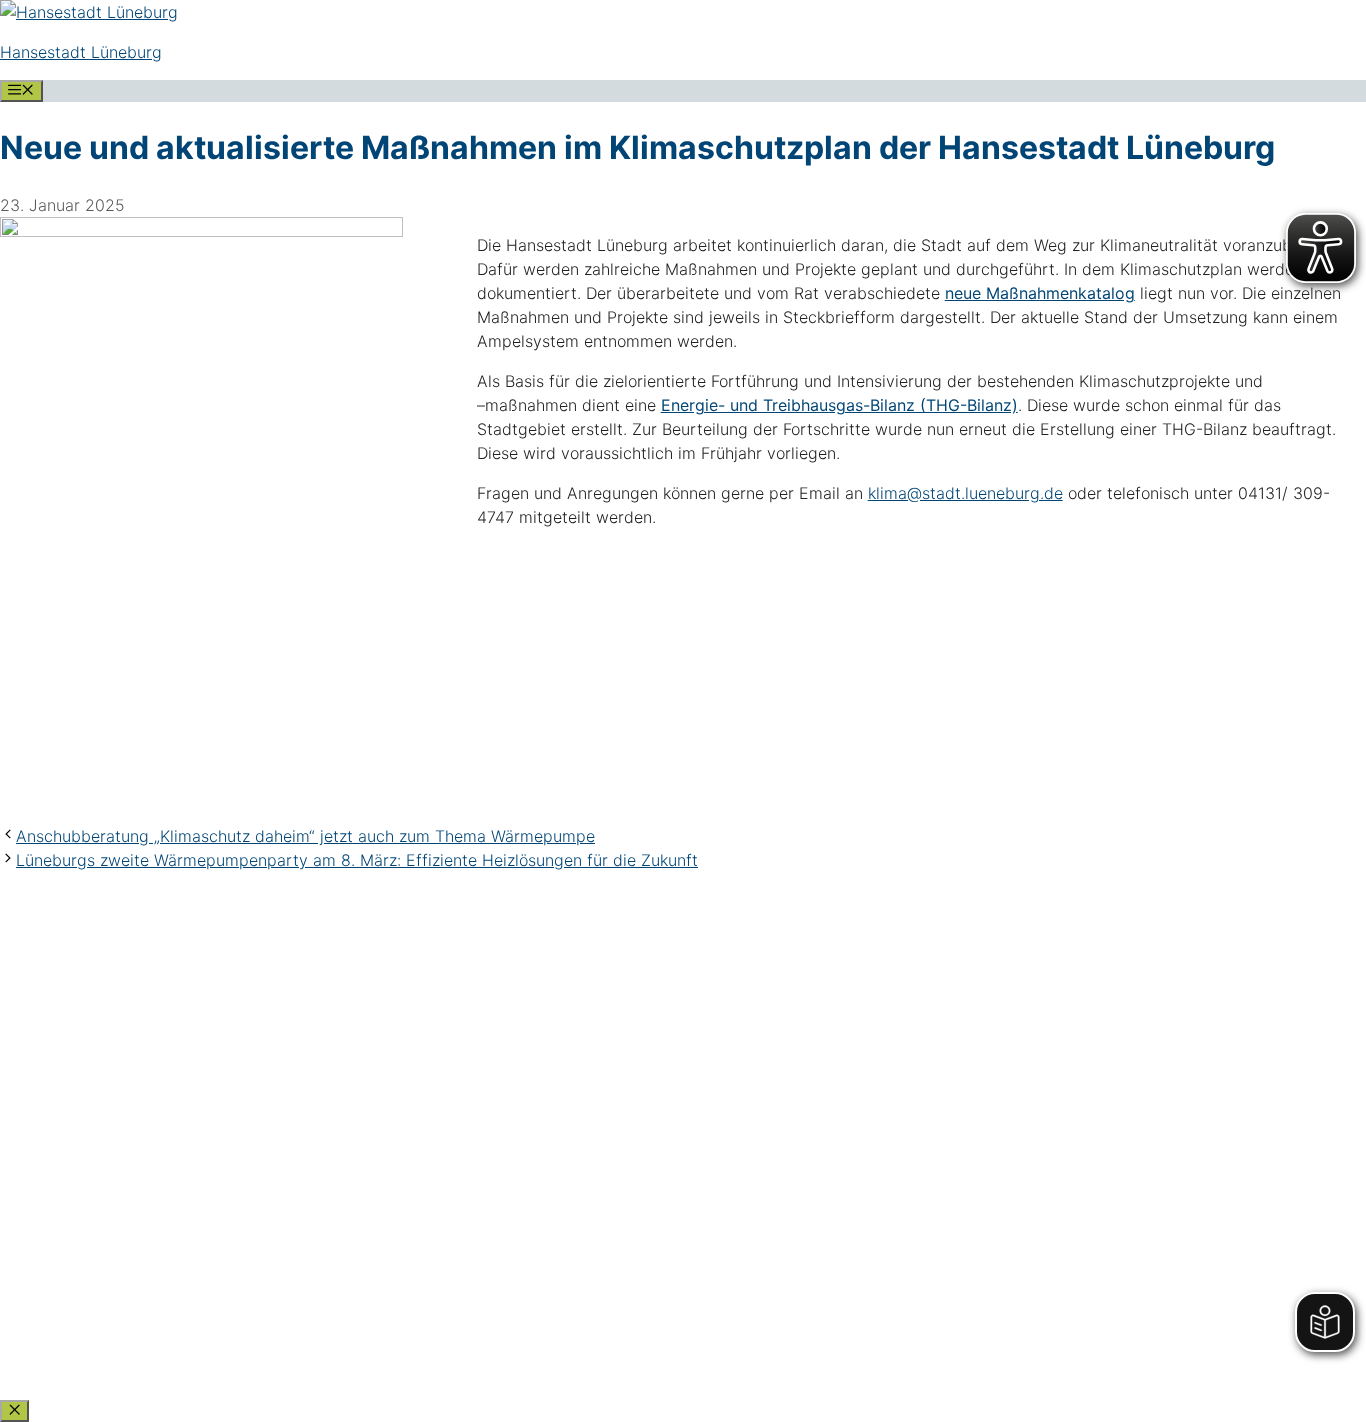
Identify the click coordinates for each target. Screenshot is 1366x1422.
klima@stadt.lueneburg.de (965, 493)
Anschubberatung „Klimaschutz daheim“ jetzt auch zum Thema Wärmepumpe (305, 836)
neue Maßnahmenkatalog (1040, 293)
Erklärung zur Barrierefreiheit (136, 1247)
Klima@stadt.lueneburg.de (123, 1137)
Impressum (51, 1217)
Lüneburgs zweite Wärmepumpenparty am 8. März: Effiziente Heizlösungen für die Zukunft (357, 860)
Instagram (46, 1337)
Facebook (46, 1307)
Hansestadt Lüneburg (81, 52)
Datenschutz (59, 1187)
